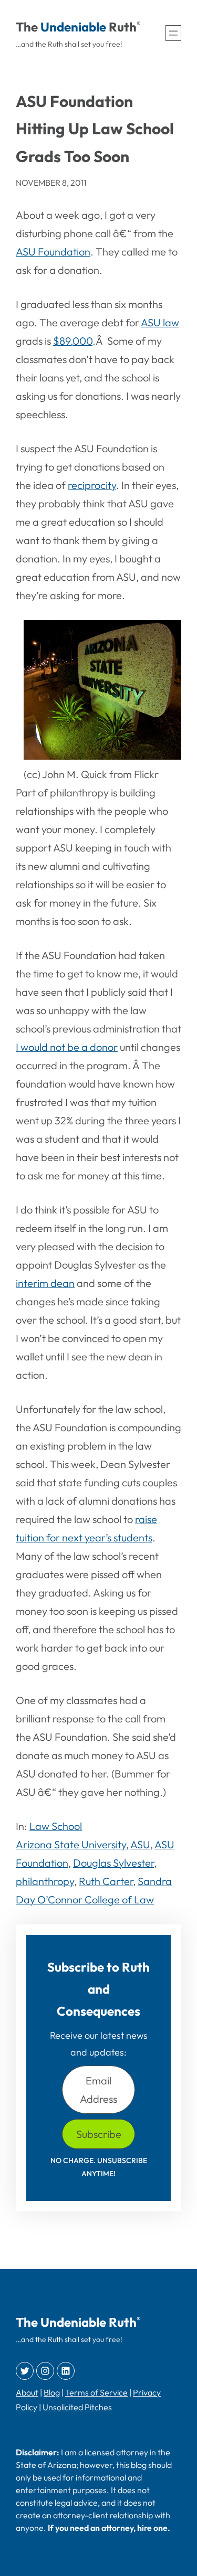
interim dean (45, 1283)
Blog (52, 2392)
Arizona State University (71, 1844)
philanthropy (45, 1881)
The (27, 27)
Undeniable (73, 27)
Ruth (123, 27)
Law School (56, 1826)
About (27, 2392)
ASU (140, 1844)
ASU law (160, 322)
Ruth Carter (106, 1881)
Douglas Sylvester (113, 1863)
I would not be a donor (67, 1047)
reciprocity (92, 485)
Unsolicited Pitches (77, 2407)
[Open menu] (173, 33)
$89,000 (73, 341)
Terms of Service (96, 2392)
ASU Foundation (53, 252)
